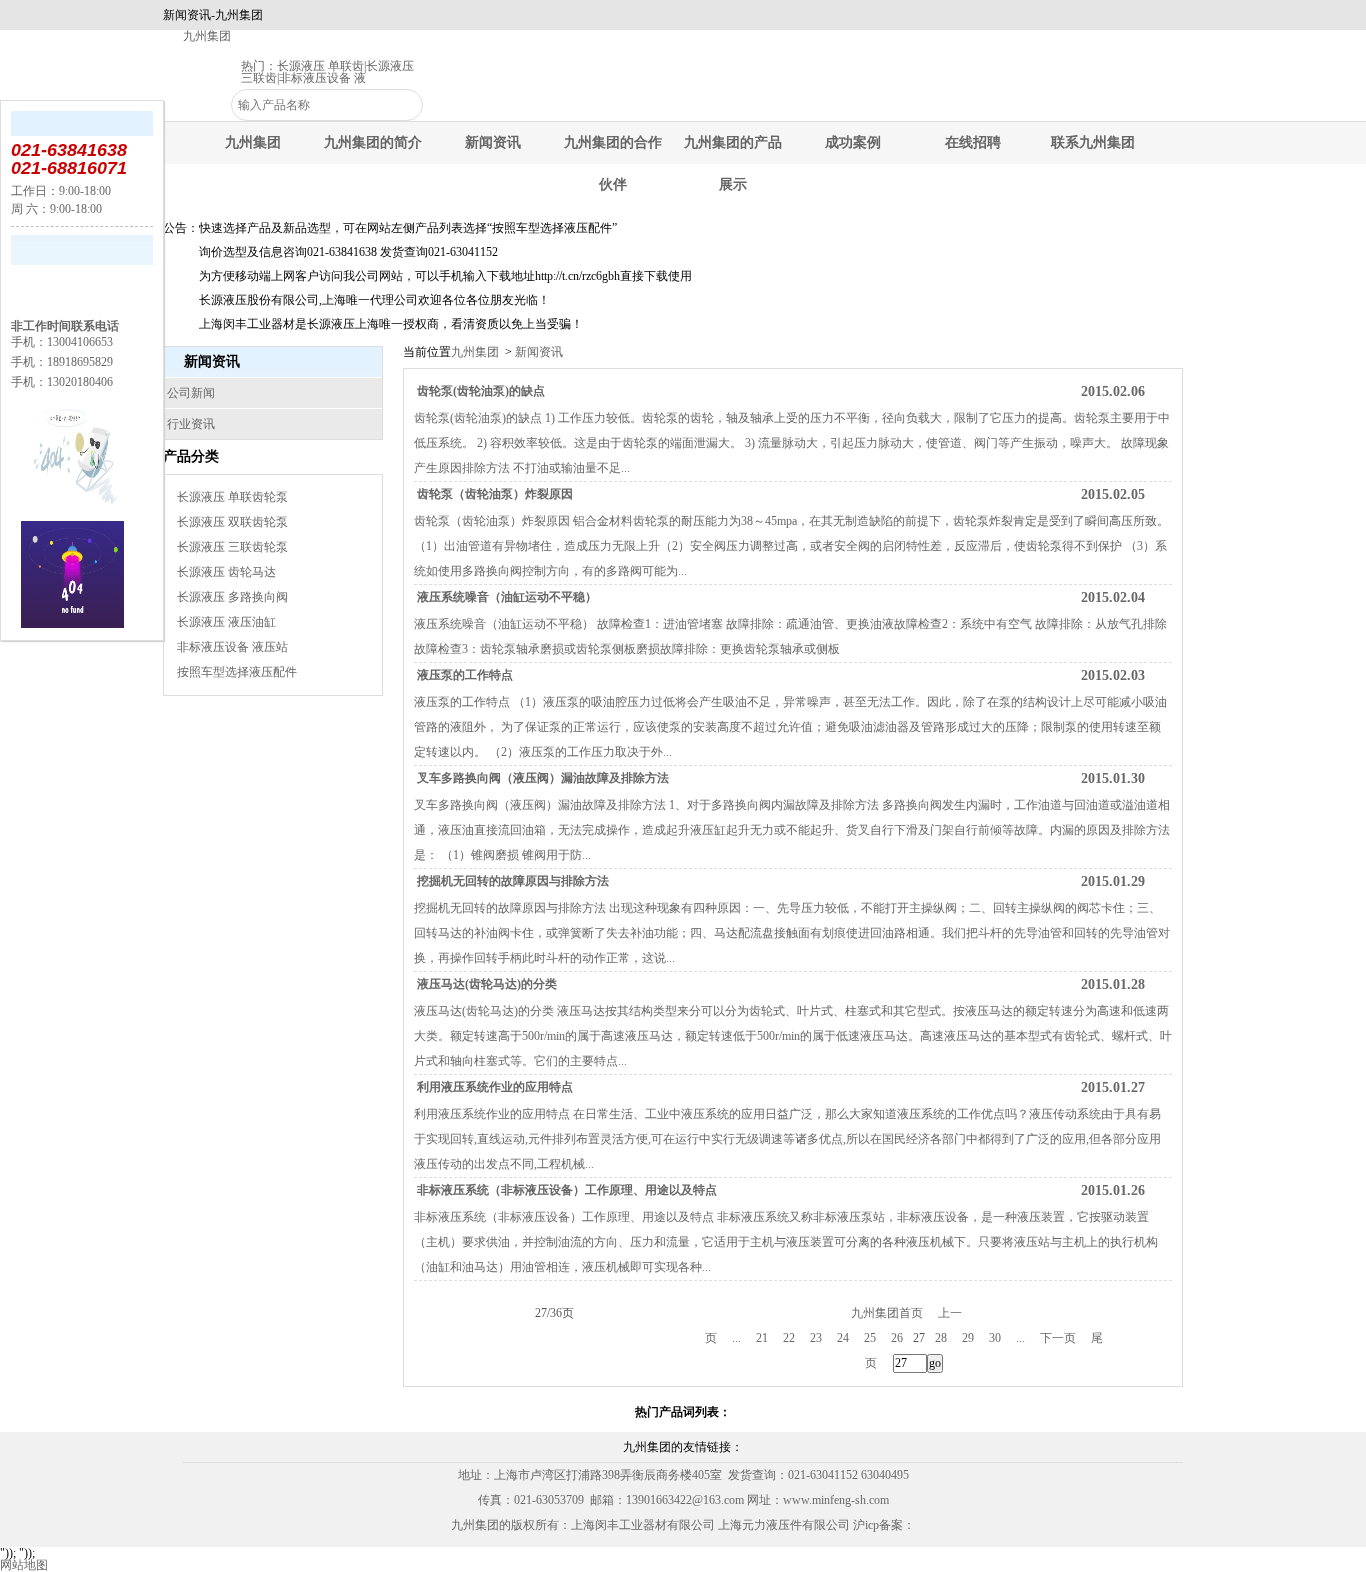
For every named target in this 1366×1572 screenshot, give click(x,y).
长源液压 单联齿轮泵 (232, 497)
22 (789, 1338)
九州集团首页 (887, 1313)
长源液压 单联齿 (320, 66)
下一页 (1058, 1338)
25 (870, 1338)
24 (843, 1338)
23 (816, 1338)
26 (897, 1338)
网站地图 (24, 1565)
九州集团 (207, 36)
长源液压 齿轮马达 (226, 572)
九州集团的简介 (373, 142)
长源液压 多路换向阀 (232, 597)
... (736, 1338)
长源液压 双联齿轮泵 (232, 522)
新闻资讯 (493, 142)
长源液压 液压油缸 (226, 622)
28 (941, 1338)
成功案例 (853, 142)
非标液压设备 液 (322, 78)
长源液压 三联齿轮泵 (232, 547)
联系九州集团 (1093, 142)
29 (968, 1338)
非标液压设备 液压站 (232, 647)
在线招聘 (973, 142)
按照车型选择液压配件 (237, 672)
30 (995, 1338)
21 (762, 1338)
